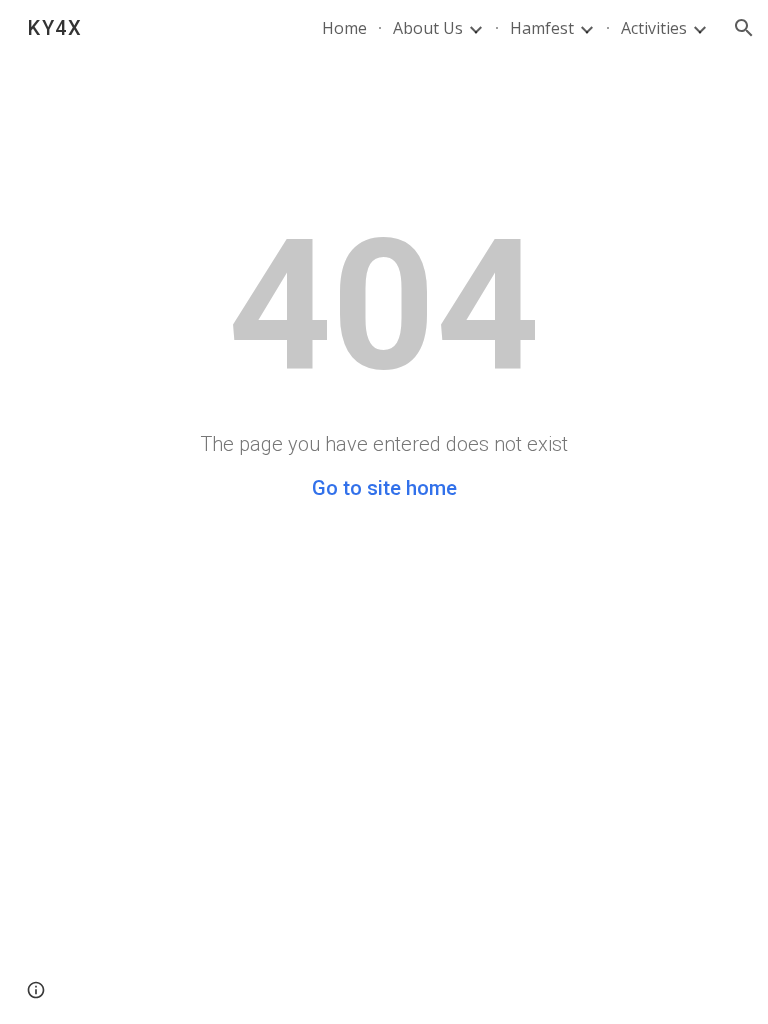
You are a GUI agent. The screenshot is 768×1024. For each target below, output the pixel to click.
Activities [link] (654, 28)
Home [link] (344, 28)
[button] (744, 28)
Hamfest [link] (542, 28)
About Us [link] (428, 28)
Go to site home (384, 488)
